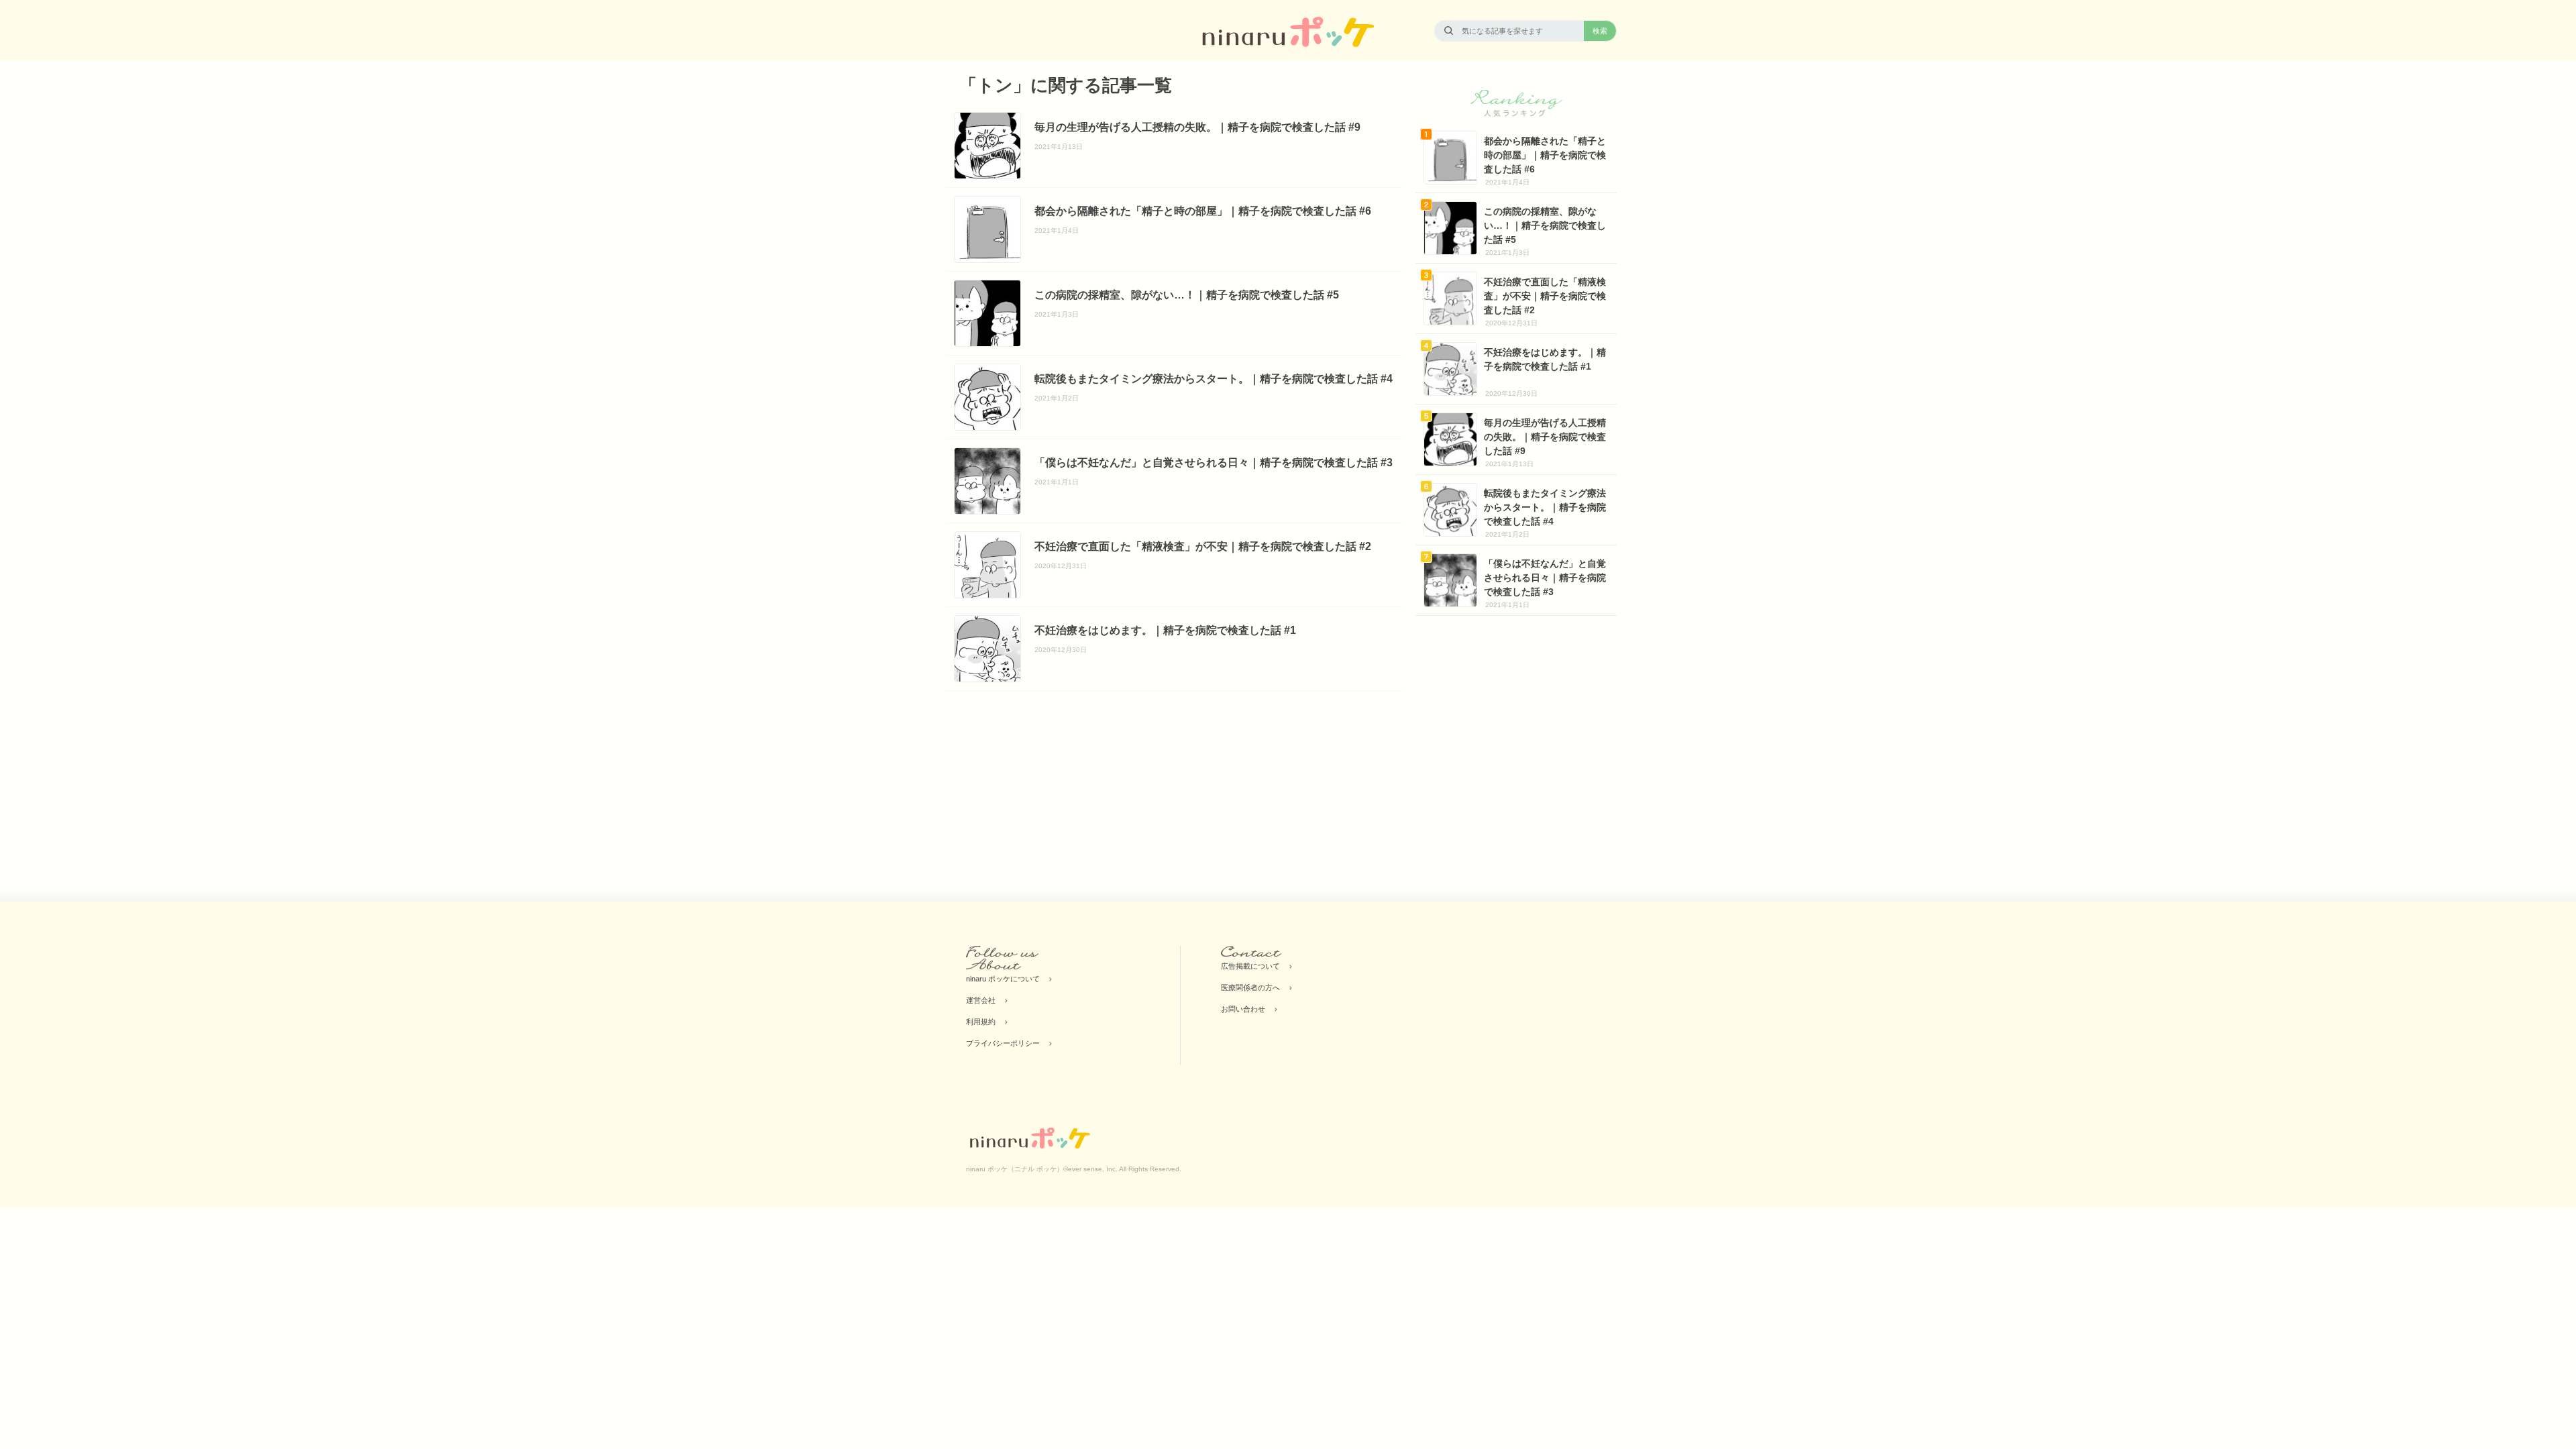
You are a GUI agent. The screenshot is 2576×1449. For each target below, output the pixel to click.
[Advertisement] (1060, 792)
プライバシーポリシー (1003, 1043)
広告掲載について (1250, 966)
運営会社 (981, 1000)
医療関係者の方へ (1250, 987)
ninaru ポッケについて (1003, 979)
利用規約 (981, 1022)
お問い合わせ (1243, 1009)
